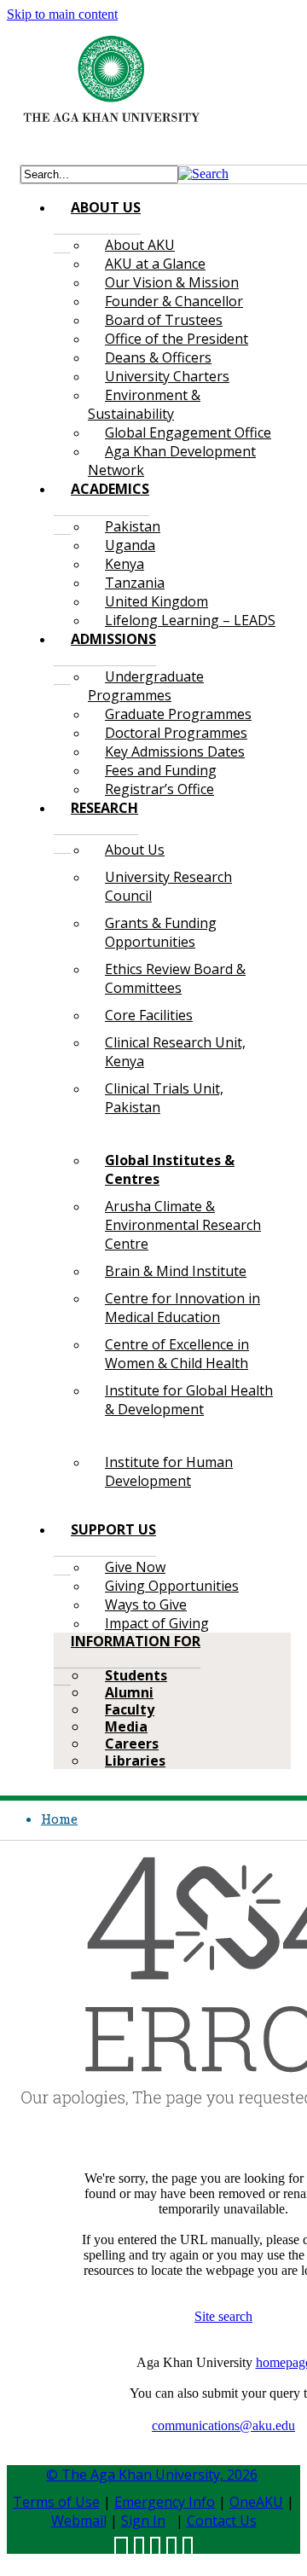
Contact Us (222, 2521)
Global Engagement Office (188, 432)
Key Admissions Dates (175, 751)
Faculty (130, 1709)
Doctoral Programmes (176, 733)
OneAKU (256, 2502)
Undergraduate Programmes (146, 686)
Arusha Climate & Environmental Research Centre (183, 1225)
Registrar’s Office (159, 789)
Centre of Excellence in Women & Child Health (177, 1354)
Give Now (135, 1567)
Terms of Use (56, 2502)
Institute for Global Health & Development (189, 1400)
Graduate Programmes (178, 714)
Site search (223, 2316)
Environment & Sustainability (144, 404)
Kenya (125, 564)
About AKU (140, 245)
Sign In (143, 2521)
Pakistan (133, 526)
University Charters (167, 376)
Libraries (135, 1761)
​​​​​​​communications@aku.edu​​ (223, 2425)
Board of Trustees (164, 320)
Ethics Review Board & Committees (175, 978)
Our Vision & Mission (172, 282)
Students (136, 1675)
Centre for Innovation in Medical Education (182, 1308)
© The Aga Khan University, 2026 (152, 2474)
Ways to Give (146, 1604)
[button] (203, 174)
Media (126, 1726)
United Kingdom (156, 601)
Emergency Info (165, 2502)
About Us (135, 850)
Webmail (79, 2521)
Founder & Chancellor (174, 301)
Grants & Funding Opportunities (161, 932)
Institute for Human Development (169, 1471)
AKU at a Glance (155, 264)
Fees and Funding (161, 770)
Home (59, 1819)
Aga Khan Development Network (172, 461)
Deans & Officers (158, 357)
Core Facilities (149, 1015)
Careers (132, 1743)
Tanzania (135, 583)
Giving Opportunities (172, 1586)
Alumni (129, 1692)
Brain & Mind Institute (176, 1271)
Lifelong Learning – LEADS (190, 620)
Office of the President (177, 339)
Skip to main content (62, 14)
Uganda (130, 545)
